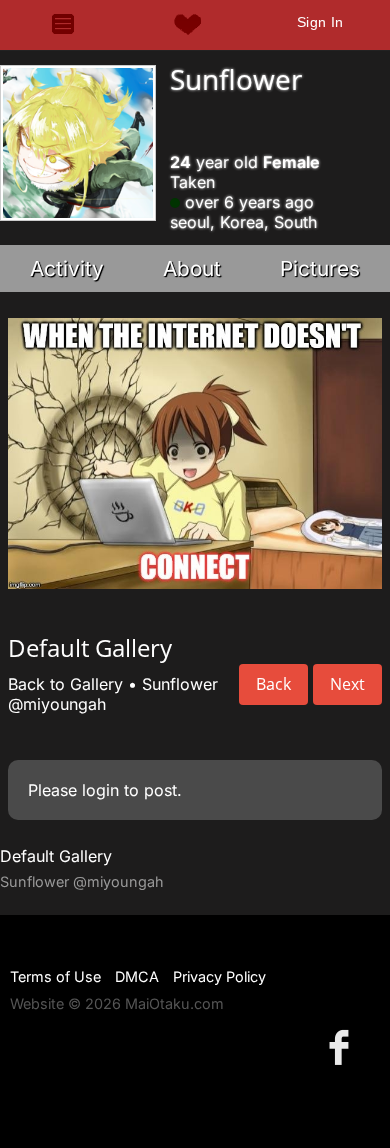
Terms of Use (55, 976)
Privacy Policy (219, 976)
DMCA (137, 976)
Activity (67, 268)
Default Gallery (56, 856)
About (192, 268)
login (100, 790)
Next (347, 684)
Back (273, 684)
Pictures (320, 268)
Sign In (320, 22)
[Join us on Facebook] (343, 1046)
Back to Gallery (65, 684)
